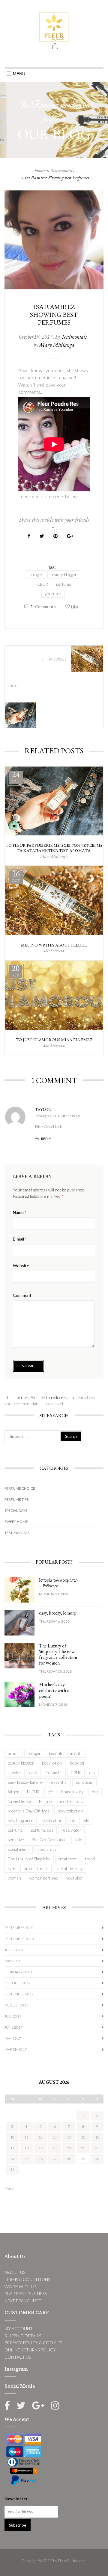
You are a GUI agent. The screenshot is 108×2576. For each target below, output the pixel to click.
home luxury (72, 1792)
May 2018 (13, 1961)
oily (86, 1820)
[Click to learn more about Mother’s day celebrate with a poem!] (19, 1694)
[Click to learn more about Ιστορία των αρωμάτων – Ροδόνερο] (19, 1589)
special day (47, 1849)
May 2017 (13, 2038)
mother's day (72, 1801)
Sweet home (16, 1522)
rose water (71, 1830)
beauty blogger (64, 574)
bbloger (36, 574)
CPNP (76, 1772)
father (13, 1792)
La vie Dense (19, 1801)
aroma (14, 1753)
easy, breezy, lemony (58, 1613)
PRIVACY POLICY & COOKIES (33, 2343)
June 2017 (13, 2027)
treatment (68, 1859)
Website (21, 1266)
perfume (64, 584)
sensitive (16, 1840)
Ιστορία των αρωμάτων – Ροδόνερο (58, 1583)
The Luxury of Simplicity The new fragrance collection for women (58, 1655)
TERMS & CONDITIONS (27, 2279)
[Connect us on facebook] (7, 2405)
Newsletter (16, 2499)
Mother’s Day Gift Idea (29, 1811)
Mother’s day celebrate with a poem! (54, 1690)
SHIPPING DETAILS (23, 2336)
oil (73, 1820)
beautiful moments (66, 1753)
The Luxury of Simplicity (29, 1859)
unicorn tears (36, 1868)
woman (14, 1878)
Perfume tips (16, 1499)
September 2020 (19, 1928)
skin (78, 1840)
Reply (46, 1139)
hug (95, 1792)
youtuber (53, 594)
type (12, 1868)
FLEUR (42, 584)
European (84, 1782)
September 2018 (19, 1939)
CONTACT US (18, 2357)
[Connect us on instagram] (55, 2405)
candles (15, 1772)
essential (59, 1782)
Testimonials (62, 171)
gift (50, 1792)
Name (19, 1212)
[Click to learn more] (54, 801)
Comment (22, 1295)
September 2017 (19, 1994)
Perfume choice (20, 1488)
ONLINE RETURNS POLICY (30, 2350)
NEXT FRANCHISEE (23, 2301)
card (33, 1772)
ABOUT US (15, 2272)
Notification (52, 1820)
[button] (19, 74)
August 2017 (16, 2005)
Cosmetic (54, 1772)
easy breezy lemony (25, 1782)
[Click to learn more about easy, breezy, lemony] (19, 1622)
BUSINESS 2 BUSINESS (25, 2293)
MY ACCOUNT (19, 2329)
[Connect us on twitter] (21, 2405)
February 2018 (18, 1972)
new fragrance (21, 1820)
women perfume (44, 1878)
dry (92, 1772)
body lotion (52, 1763)
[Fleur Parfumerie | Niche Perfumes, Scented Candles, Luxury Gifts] (54, 26)
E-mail (20, 1239)
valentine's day (70, 1868)
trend (90, 1859)
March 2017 (16, 2049)
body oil (77, 1763)
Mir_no (45, 1801)
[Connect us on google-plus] (38, 2405)
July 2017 (13, 2016)
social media (19, 1849)
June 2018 (13, 1950)
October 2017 (18, 1983)
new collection (70, 1811)
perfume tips (42, 1830)
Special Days (16, 1510)
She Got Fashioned (49, 1840)
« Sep (9, 2188)
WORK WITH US (20, 2287)
